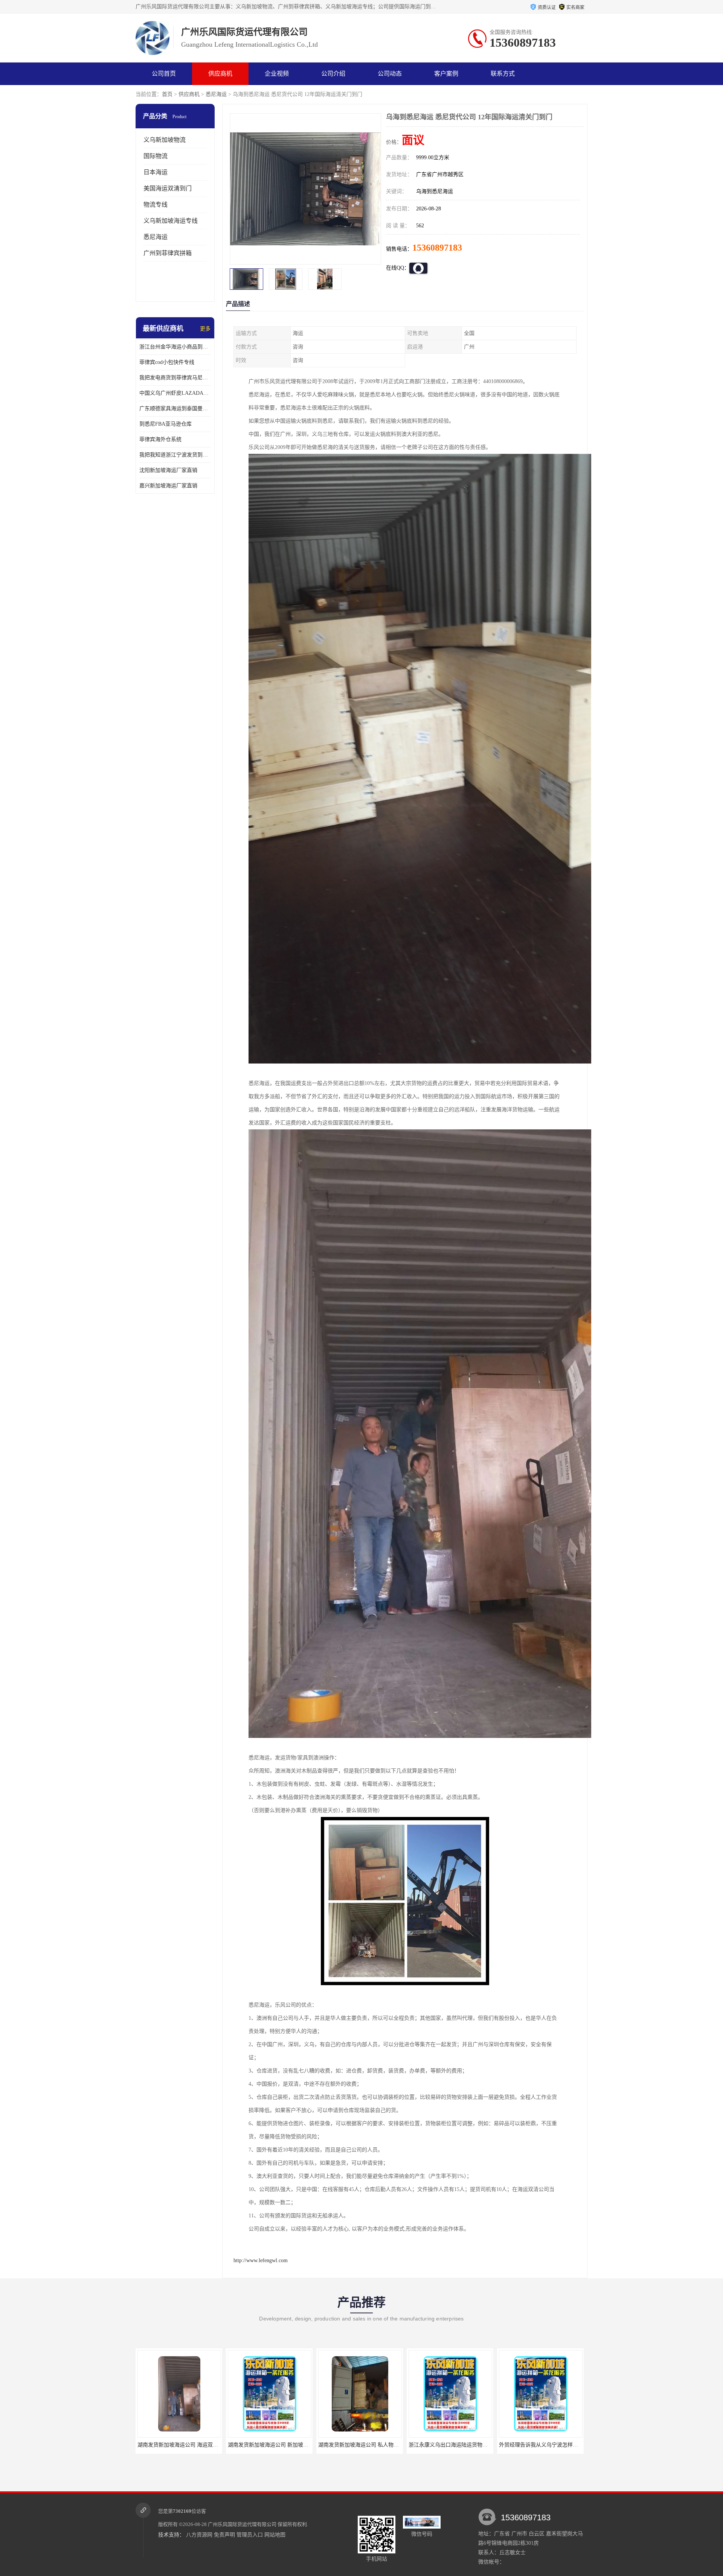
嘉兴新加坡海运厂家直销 (168, 486)
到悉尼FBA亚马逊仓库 (165, 424)
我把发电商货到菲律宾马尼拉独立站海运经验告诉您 (175, 378)
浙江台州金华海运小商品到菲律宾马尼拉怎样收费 (175, 347)
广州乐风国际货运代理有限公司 (242, 2524)
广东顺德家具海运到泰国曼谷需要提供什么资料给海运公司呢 (175, 409)
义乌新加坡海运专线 (171, 221)
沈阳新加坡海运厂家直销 (168, 470)
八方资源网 (199, 2535)
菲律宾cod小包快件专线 (167, 362)
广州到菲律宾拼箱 (168, 253)
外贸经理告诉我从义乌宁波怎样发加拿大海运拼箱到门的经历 (389, 2445)
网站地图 (275, 2535)
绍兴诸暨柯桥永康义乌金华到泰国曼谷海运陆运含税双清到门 (570, 2445)
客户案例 (446, 74)
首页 (167, 94)
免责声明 (224, 2535)
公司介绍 (333, 74)
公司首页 (164, 74)
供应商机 (220, 74)
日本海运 (156, 172)
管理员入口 (250, 2535)
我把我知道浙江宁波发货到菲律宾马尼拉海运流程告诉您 (175, 455)
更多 (205, 329)
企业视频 (277, 74)
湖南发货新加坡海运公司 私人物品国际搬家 (188, 2445)
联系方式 (503, 74)
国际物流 (156, 156)
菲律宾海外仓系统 (160, 439)
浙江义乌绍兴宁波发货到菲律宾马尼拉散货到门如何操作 (474, 2445)
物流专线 (156, 205)
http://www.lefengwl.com (261, 2260)
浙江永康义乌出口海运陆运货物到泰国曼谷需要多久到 (291, 2445)
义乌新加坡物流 (165, 140)
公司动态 (390, 74)
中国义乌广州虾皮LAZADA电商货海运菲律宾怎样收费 (175, 393)
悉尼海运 (216, 94)
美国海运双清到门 (168, 188)
